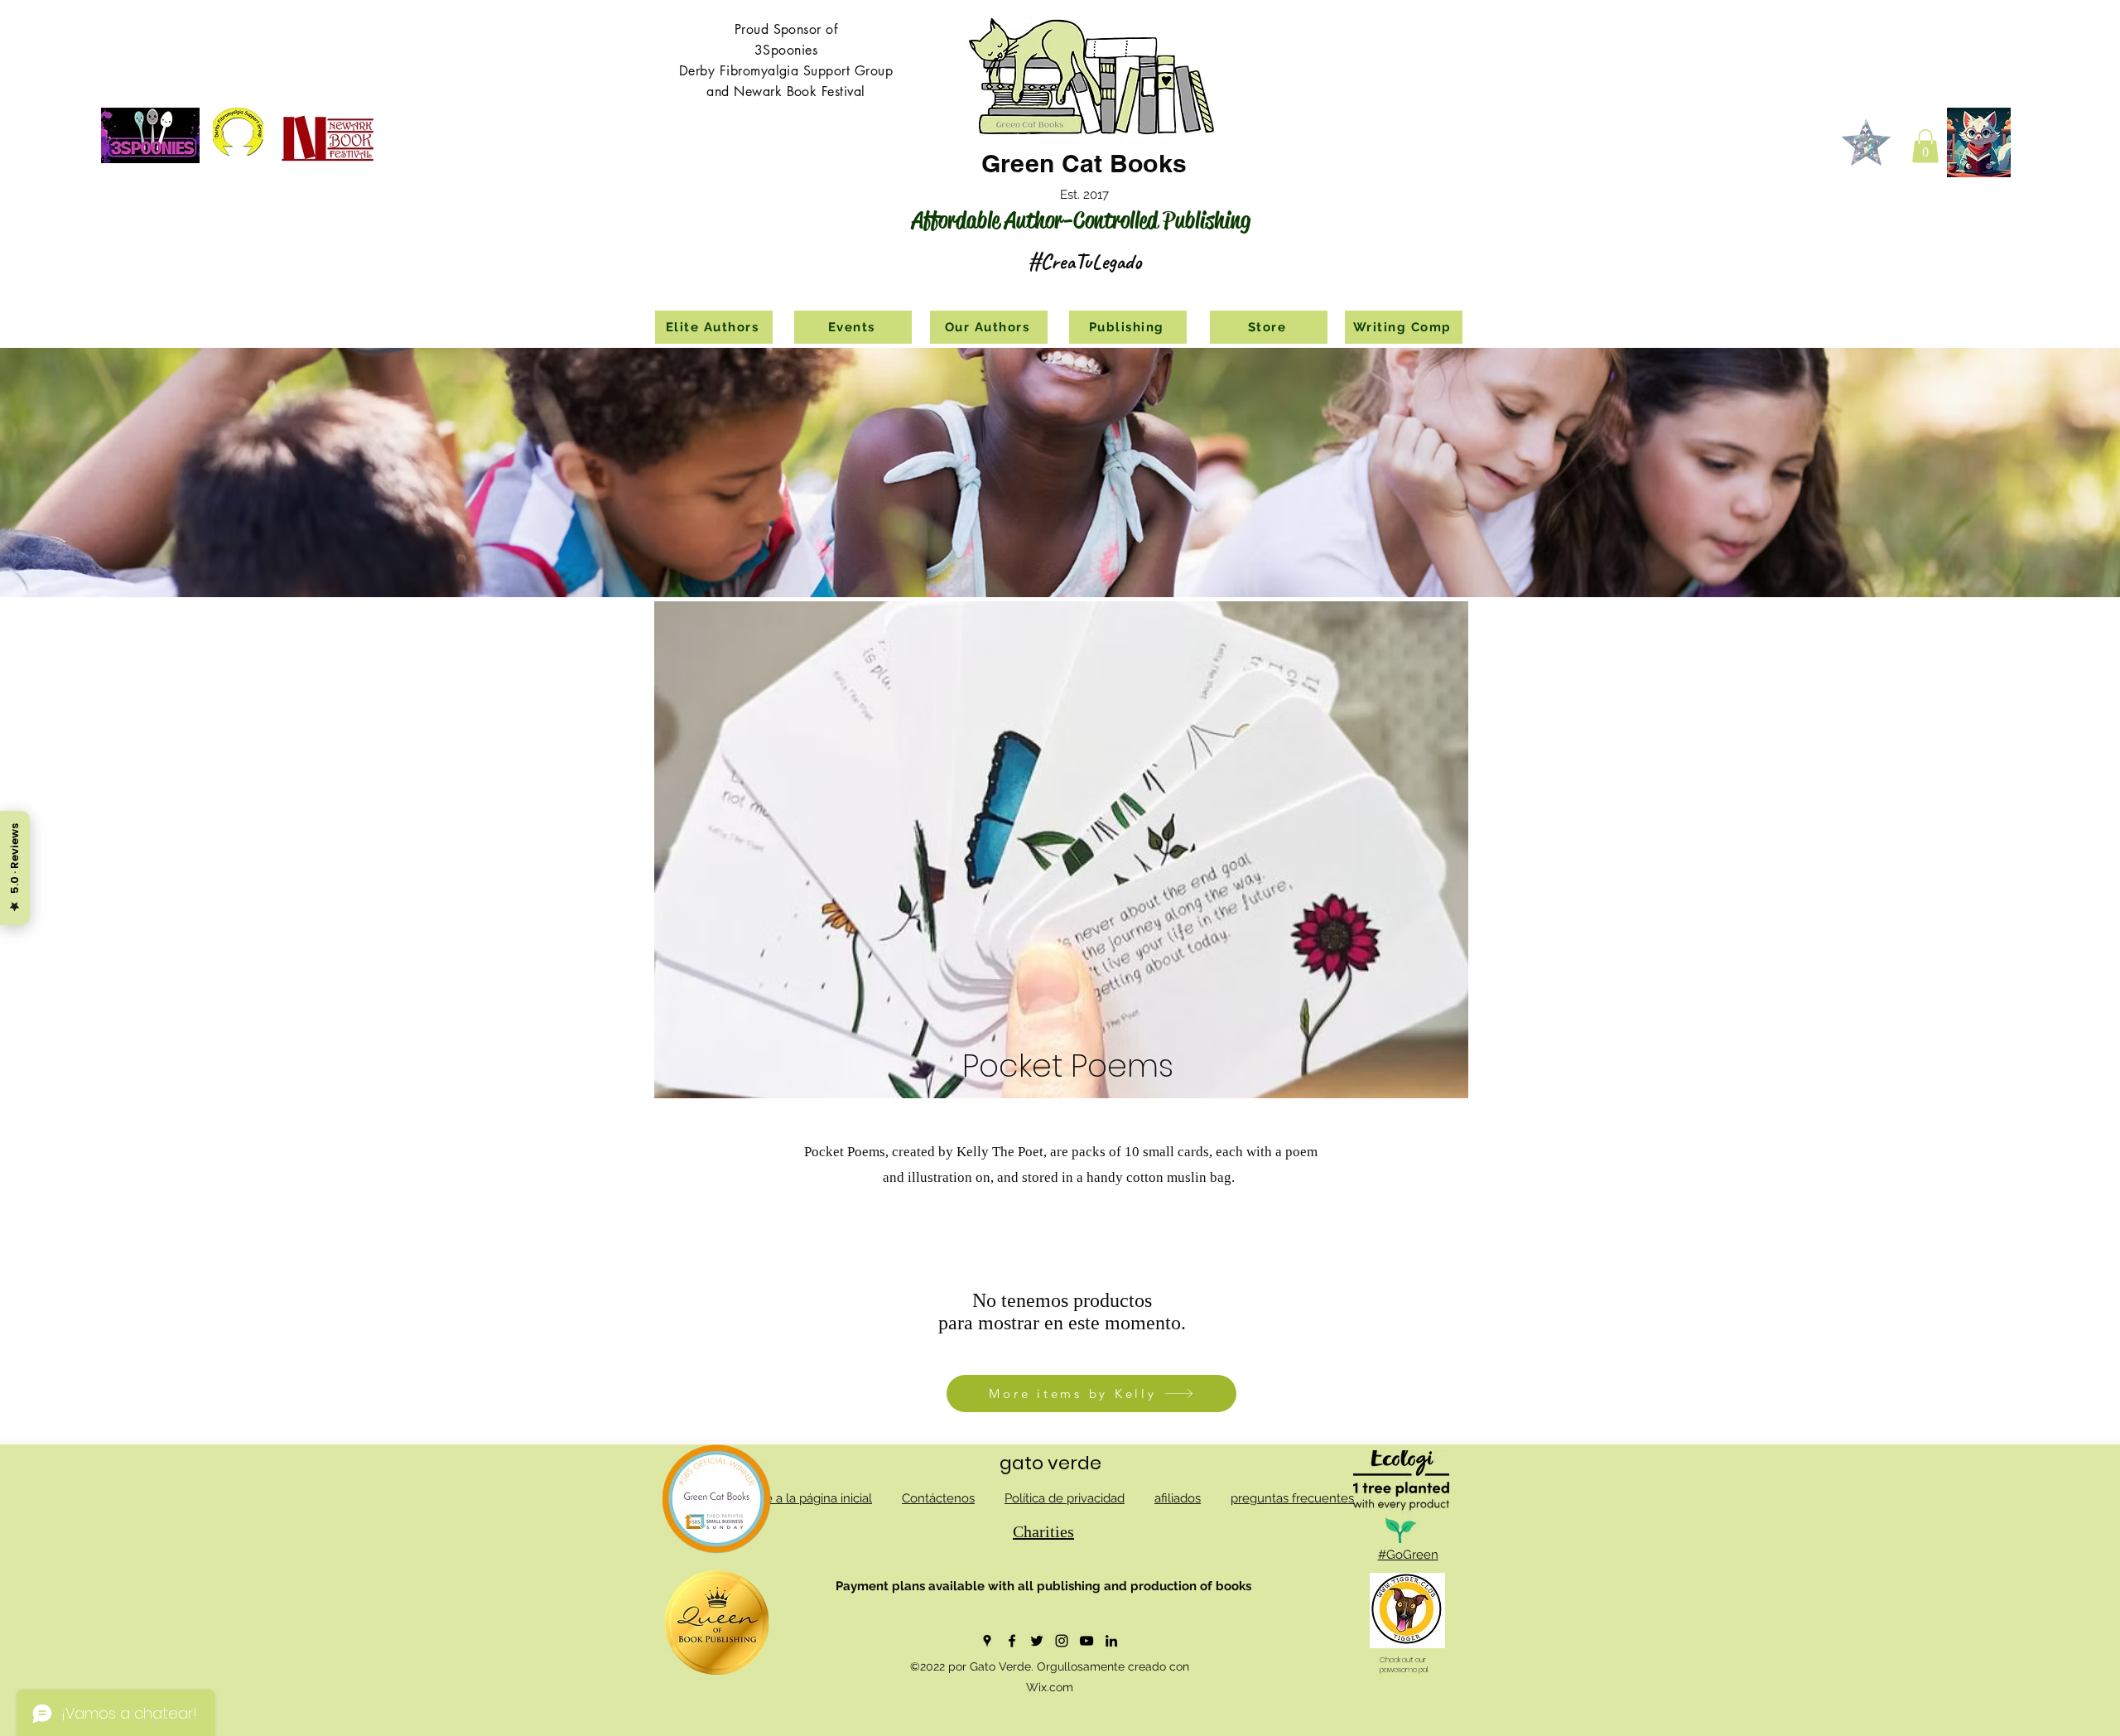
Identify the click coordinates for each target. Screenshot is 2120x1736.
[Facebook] (1012, 1641)
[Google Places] (987, 1641)
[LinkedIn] (1111, 1641)
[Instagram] (1062, 1641)
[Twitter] (1037, 1641)
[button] (1925, 146)
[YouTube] (1086, 1641)
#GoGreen (1408, 1555)
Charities (1043, 1531)
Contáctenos (938, 1498)
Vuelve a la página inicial (802, 1498)
